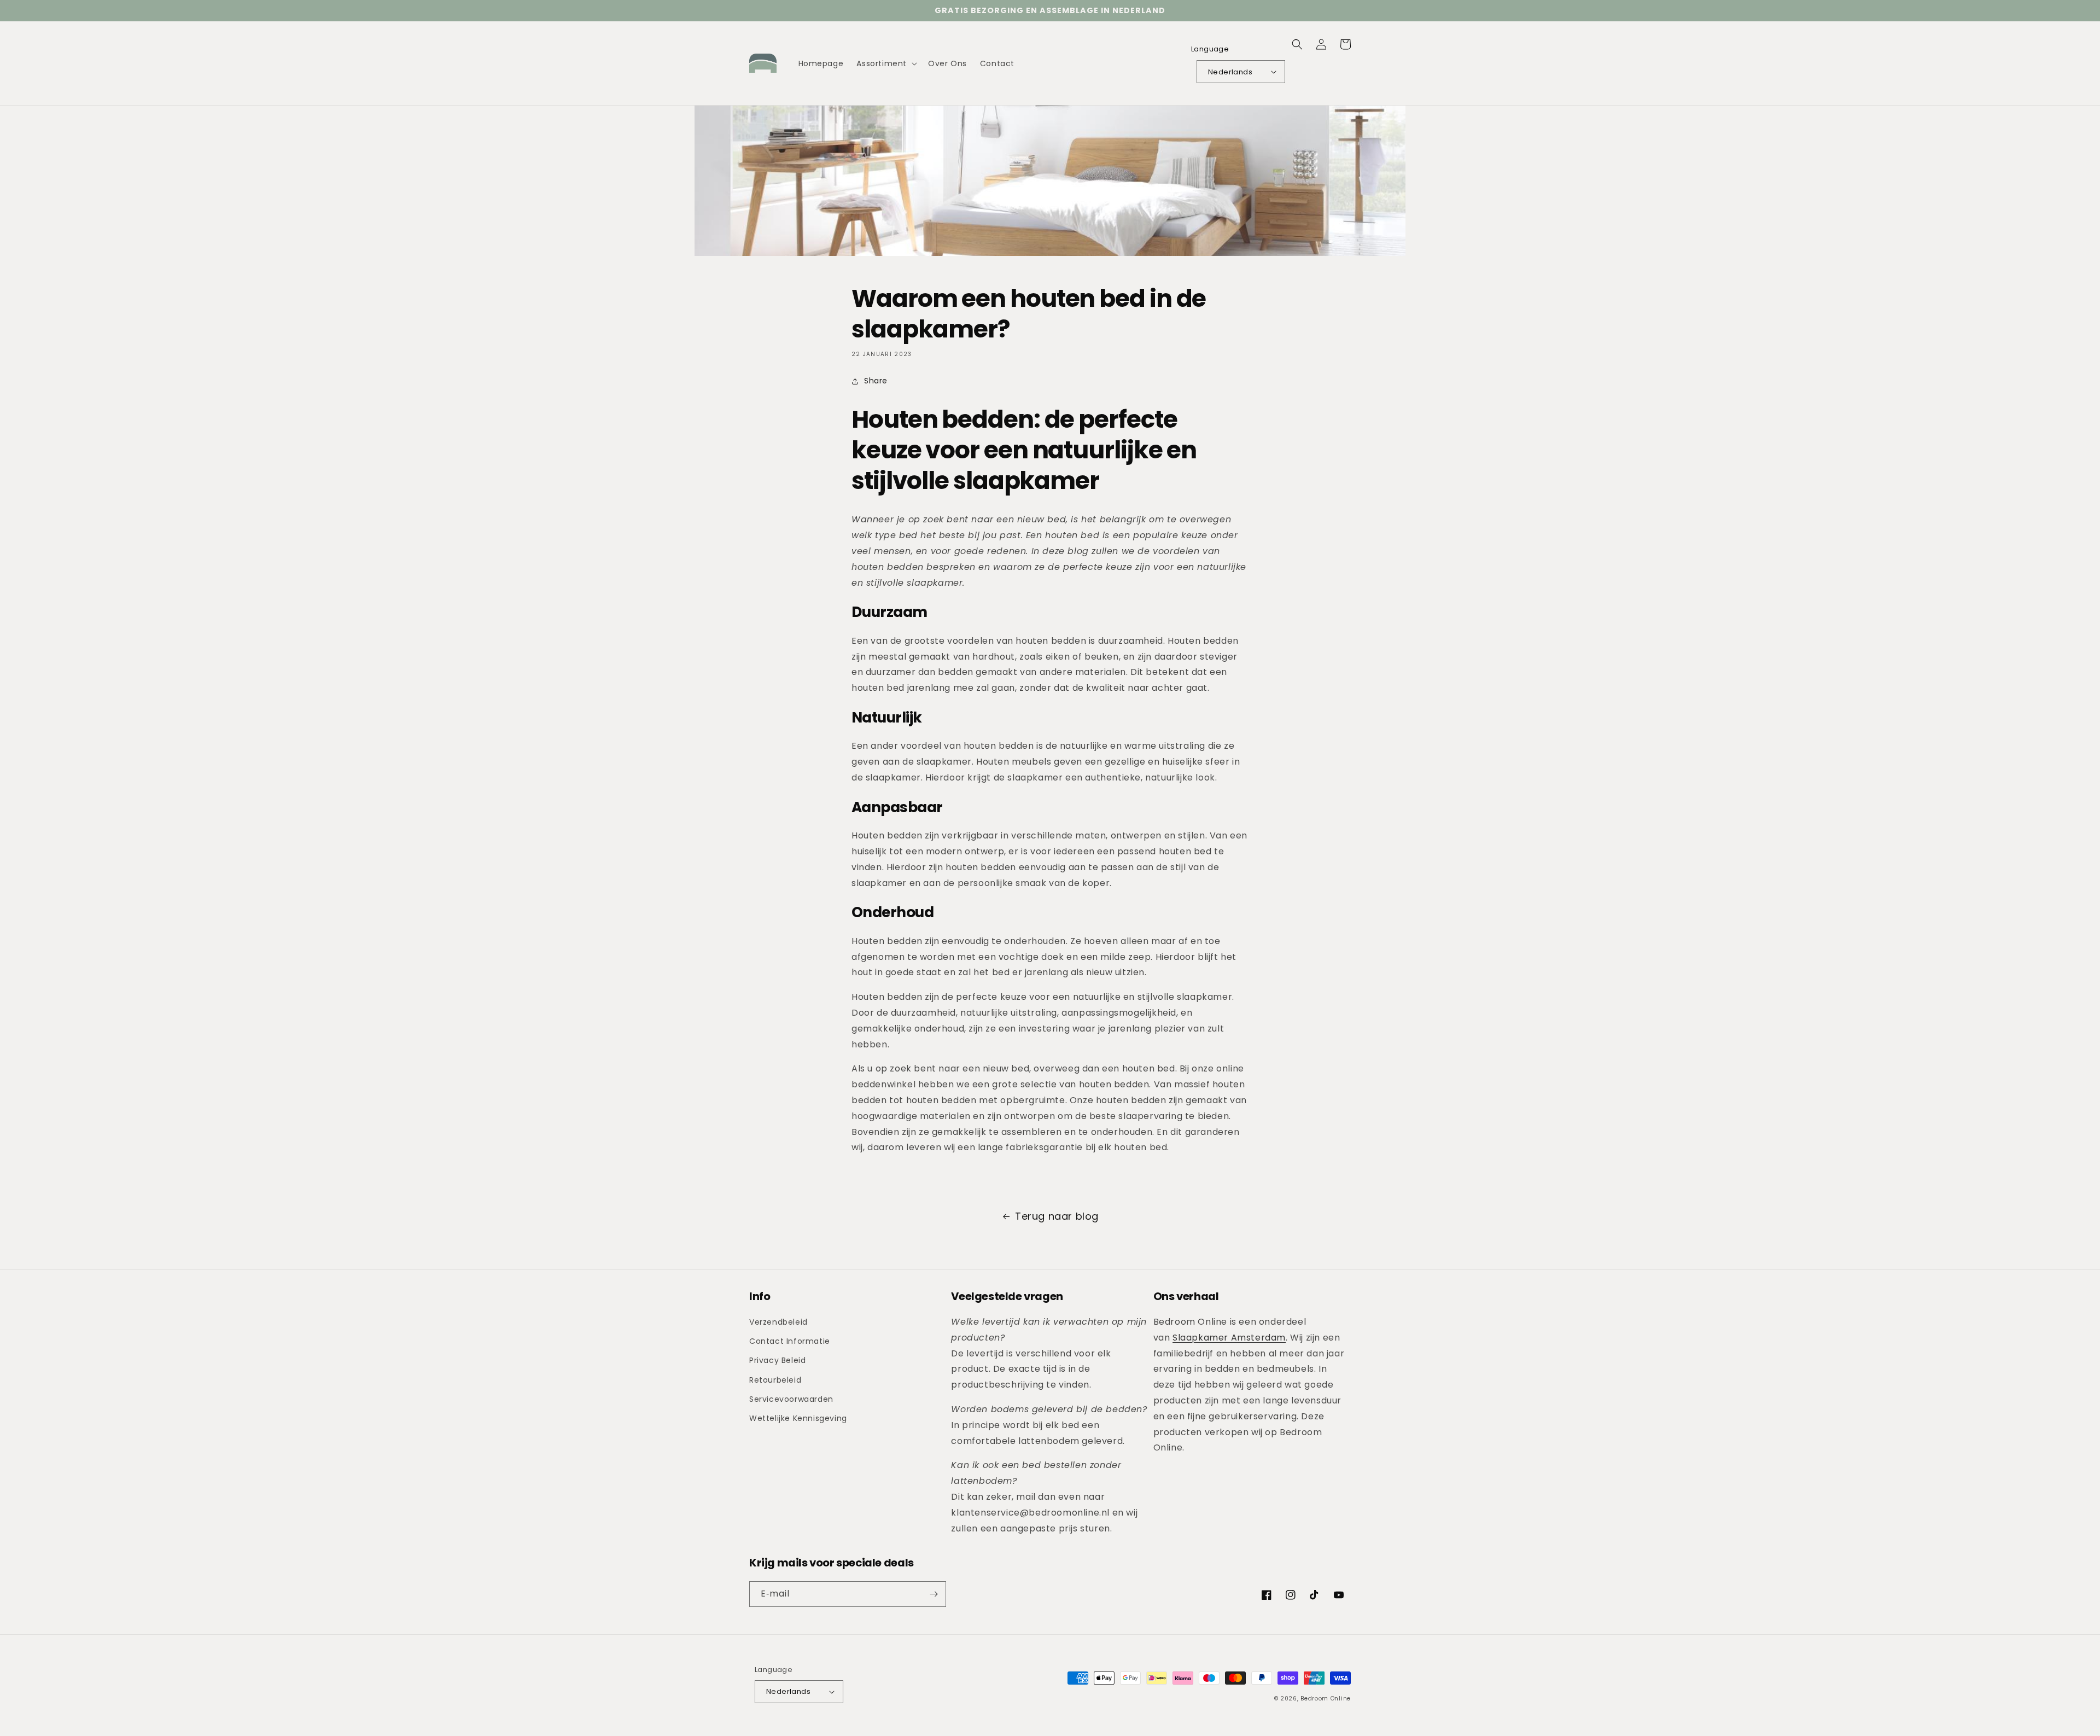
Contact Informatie (790, 1341)
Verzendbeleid (778, 1322)
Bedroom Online (1326, 1699)
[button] (886, 63)
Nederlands (1230, 72)
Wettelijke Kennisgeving (798, 1418)
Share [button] (876, 381)
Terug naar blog (1057, 1216)
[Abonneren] (934, 1594)
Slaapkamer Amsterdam (1229, 1338)
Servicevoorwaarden (791, 1399)
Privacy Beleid (777, 1360)
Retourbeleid (775, 1380)
